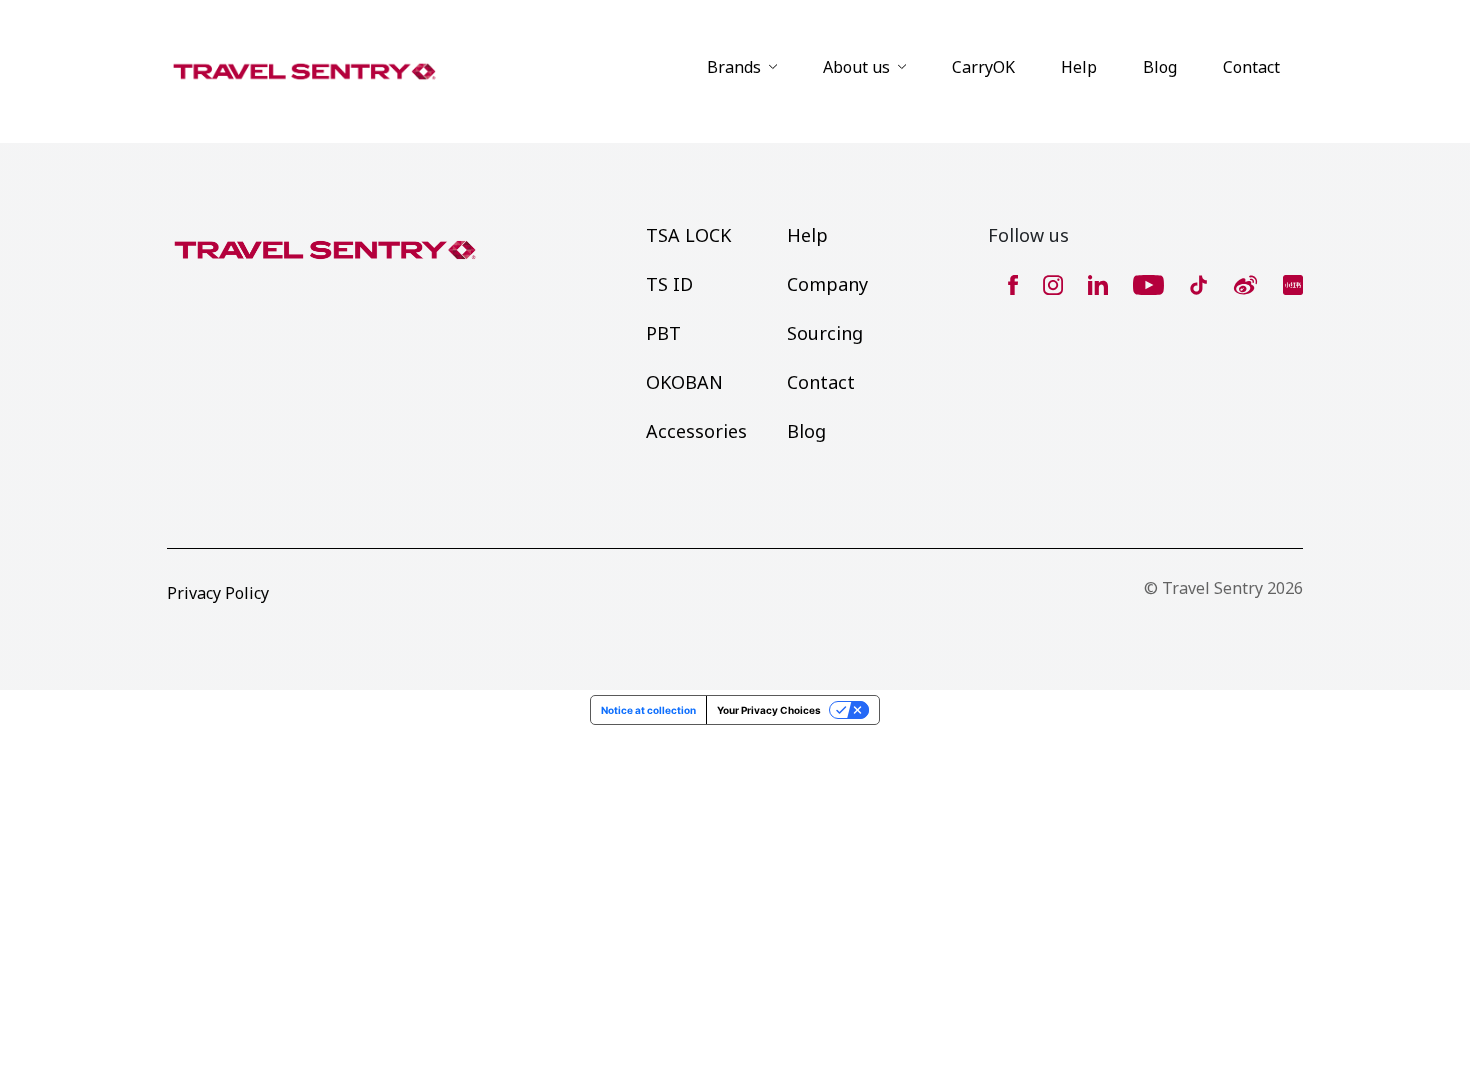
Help (1079, 67)
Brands (734, 67)
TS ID (669, 284)
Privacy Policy (218, 593)
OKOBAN (684, 382)
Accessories (696, 431)
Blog (1160, 67)
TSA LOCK (688, 235)
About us (856, 67)
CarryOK (983, 67)
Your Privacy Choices (769, 710)
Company (827, 284)
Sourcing (825, 333)
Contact (1251, 67)
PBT (663, 333)
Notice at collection (648, 710)
